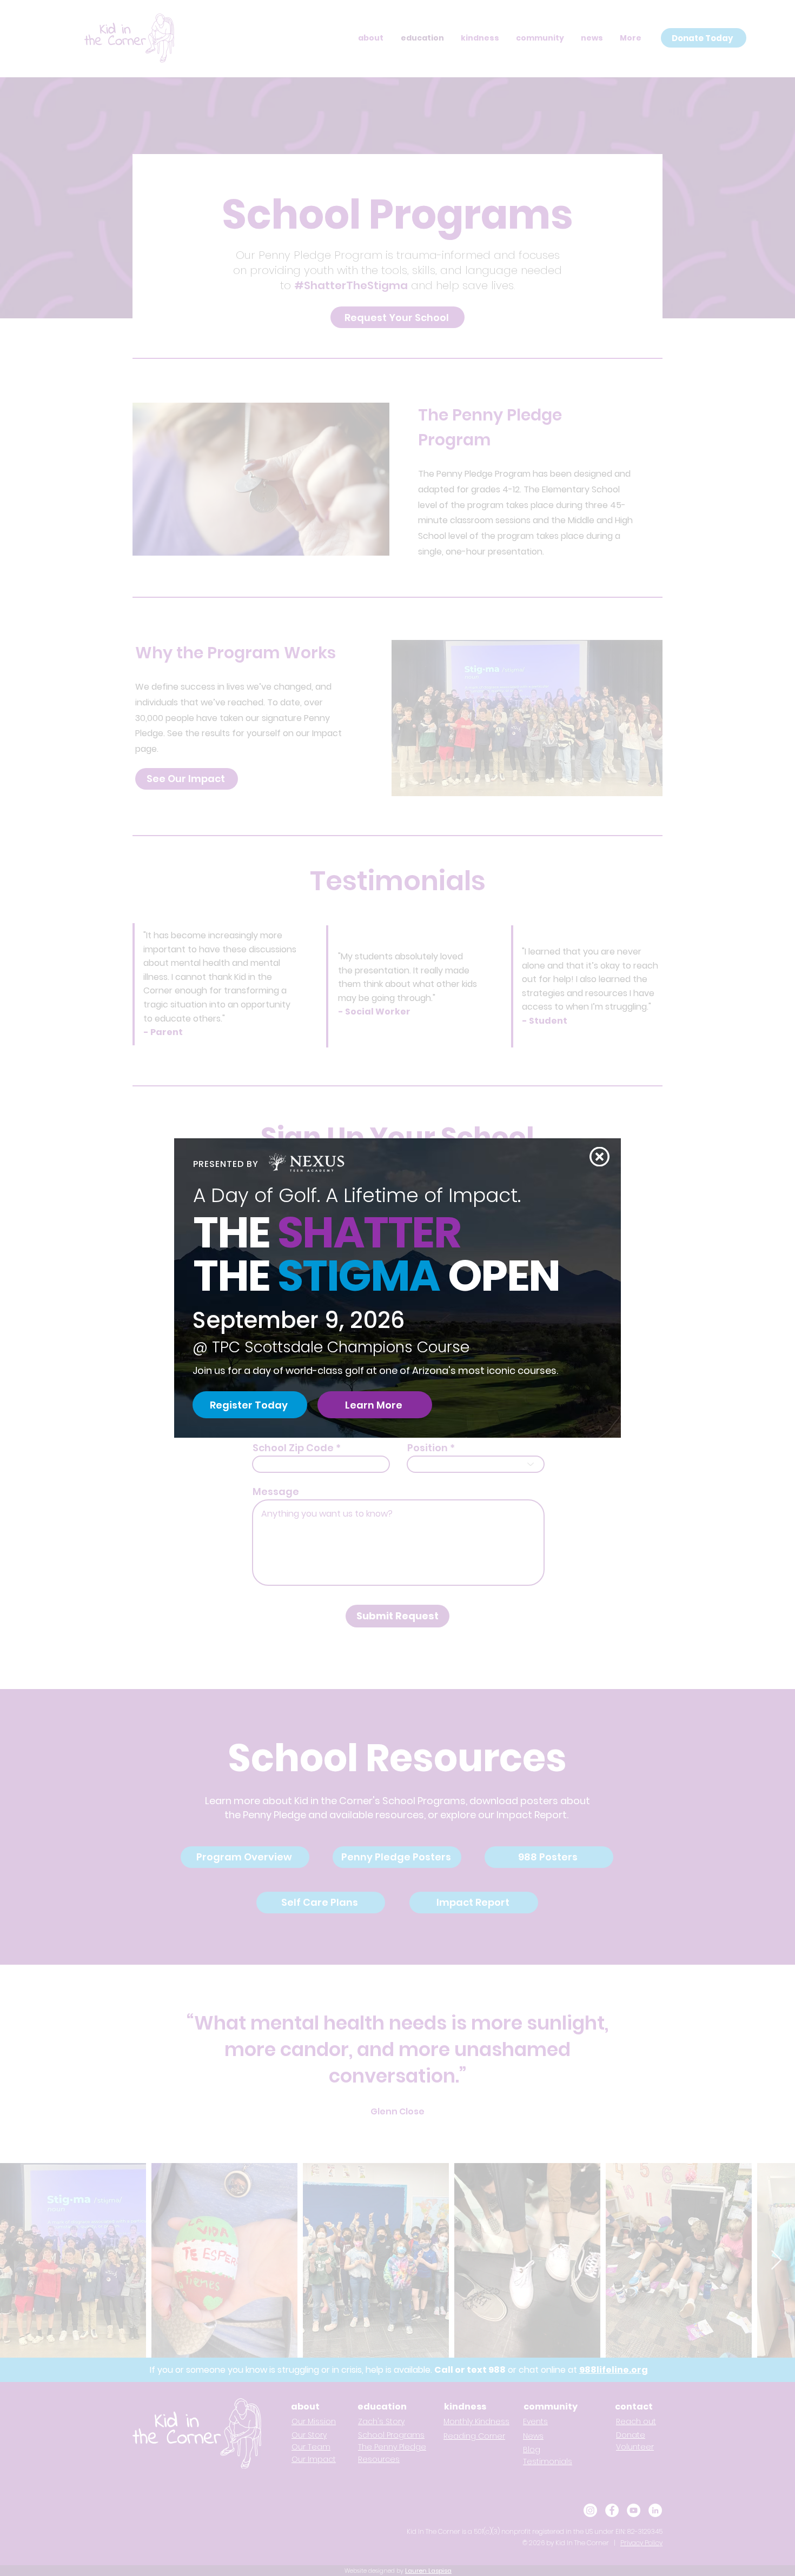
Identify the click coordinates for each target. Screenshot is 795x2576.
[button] (599, 1157)
